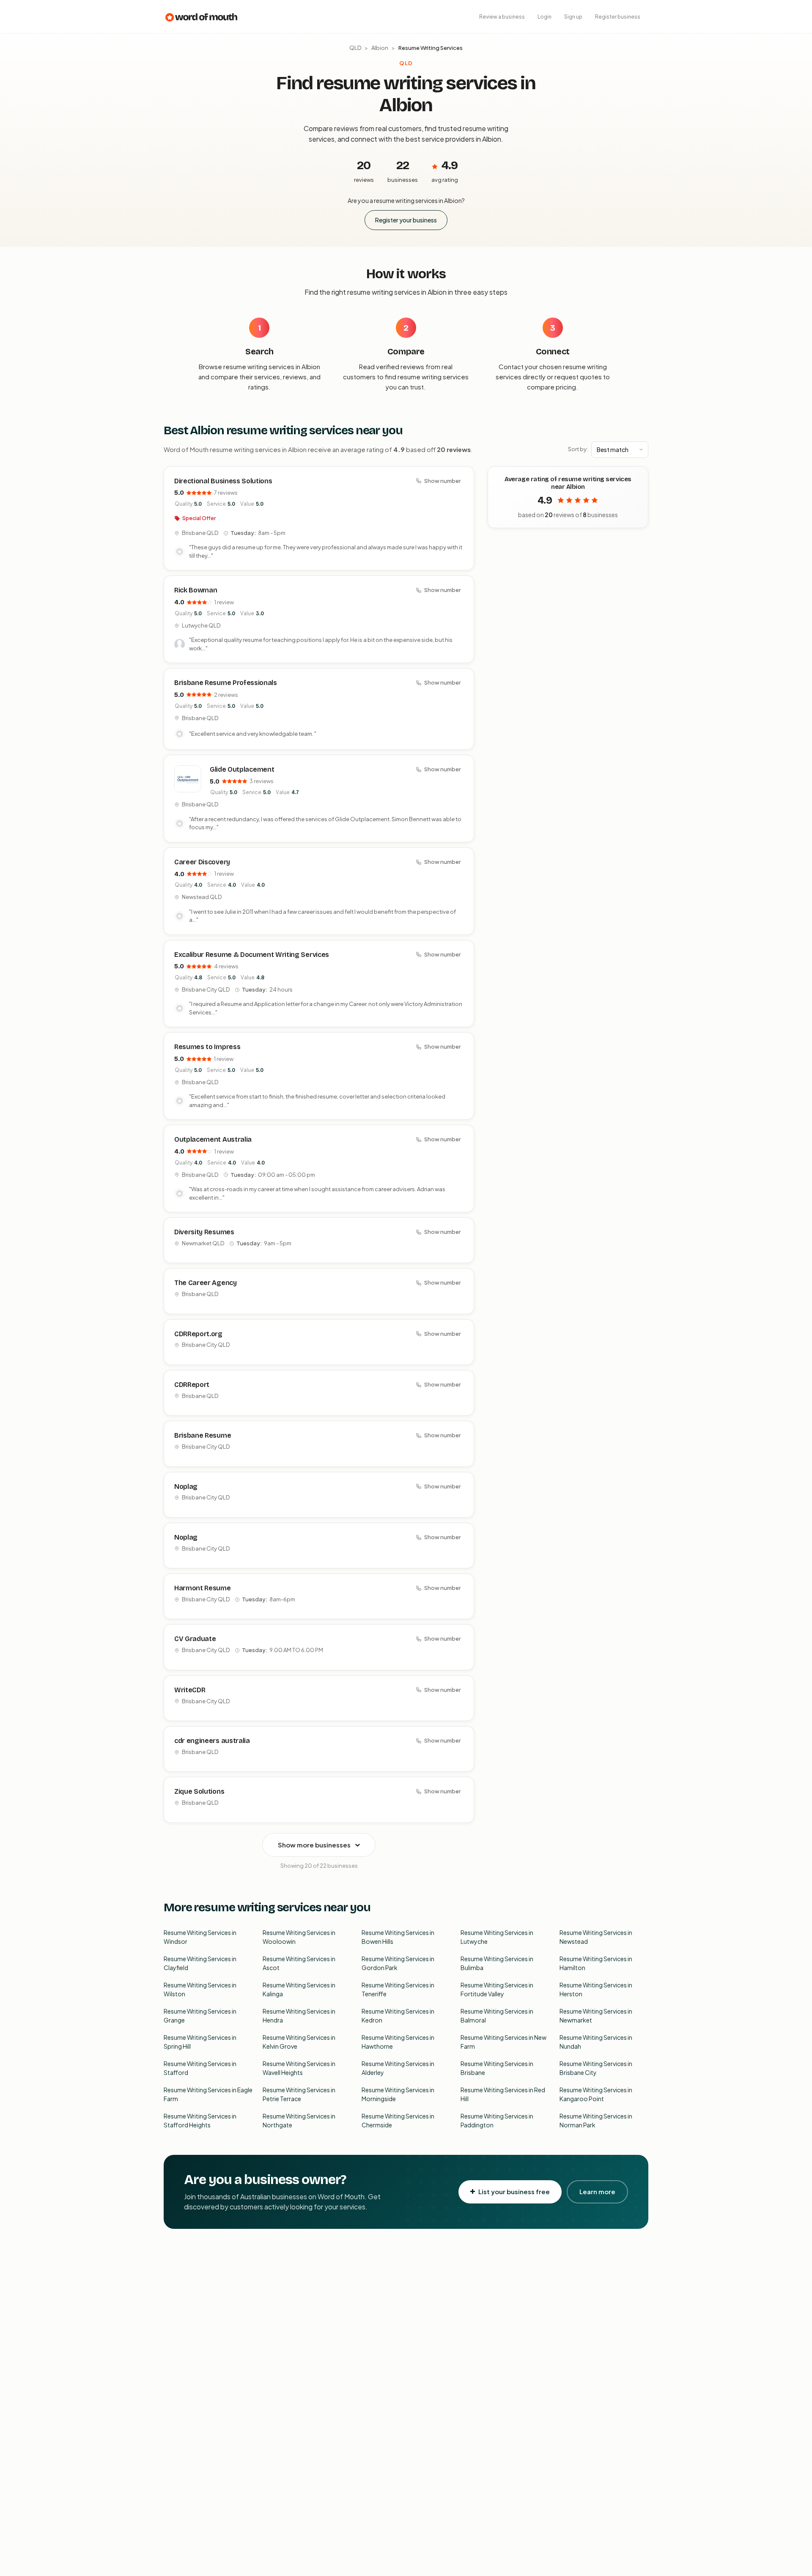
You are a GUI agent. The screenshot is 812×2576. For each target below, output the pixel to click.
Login (545, 17)
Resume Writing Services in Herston (596, 1989)
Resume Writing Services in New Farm (503, 2042)
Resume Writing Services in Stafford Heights (200, 2120)
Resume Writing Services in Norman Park (596, 2120)
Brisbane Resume (203, 1435)
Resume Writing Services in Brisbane (497, 2068)
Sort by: (578, 449)
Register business (618, 17)
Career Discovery (202, 862)
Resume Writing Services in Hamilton (596, 1963)
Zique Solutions (199, 1791)
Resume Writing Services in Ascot (299, 1963)
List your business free (514, 2191)
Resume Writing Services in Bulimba (497, 1963)
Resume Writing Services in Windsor (200, 1937)
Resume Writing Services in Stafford (200, 2068)
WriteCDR (190, 1690)
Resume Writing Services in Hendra (299, 2016)
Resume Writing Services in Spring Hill (200, 2042)
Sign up (573, 17)
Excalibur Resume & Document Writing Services (252, 955)
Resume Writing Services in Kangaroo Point (596, 2094)
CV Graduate (195, 1639)
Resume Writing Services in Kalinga (299, 1989)
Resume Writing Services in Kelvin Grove (299, 2042)
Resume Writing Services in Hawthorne (398, 2042)
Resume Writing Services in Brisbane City (596, 2068)
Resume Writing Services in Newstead (596, 1937)
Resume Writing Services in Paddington (497, 2120)
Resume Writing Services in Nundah (596, 2042)
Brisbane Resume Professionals (226, 683)
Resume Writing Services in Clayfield (200, 1963)
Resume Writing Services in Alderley (398, 2068)
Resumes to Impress (207, 1047)
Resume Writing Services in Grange (200, 2016)
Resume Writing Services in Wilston (200, 1989)
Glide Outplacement (242, 769)
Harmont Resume (203, 1588)
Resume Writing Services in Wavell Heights (299, 2068)
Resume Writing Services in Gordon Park (398, 1963)
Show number (442, 481)
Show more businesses (314, 1845)
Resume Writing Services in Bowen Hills (398, 1937)
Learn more (597, 2191)
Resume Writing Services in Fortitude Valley (497, 1989)
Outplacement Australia (213, 1139)
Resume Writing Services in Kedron (398, 2016)
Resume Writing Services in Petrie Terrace (299, 2094)
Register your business (406, 220)
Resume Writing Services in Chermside (398, 2120)
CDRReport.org (198, 1334)
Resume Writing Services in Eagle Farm (208, 2094)
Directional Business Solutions (223, 481)
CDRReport (192, 1385)
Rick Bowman (196, 590)
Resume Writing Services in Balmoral (497, 2016)
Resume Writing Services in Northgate (299, 2120)
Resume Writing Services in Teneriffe (398, 1989)
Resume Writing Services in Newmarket (596, 2016)
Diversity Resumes (204, 1232)
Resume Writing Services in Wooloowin (299, 1937)
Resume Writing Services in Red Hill (503, 2094)
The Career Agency (206, 1283)
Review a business (502, 17)
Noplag (186, 1487)
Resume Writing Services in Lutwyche (497, 1937)
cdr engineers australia (212, 1741)
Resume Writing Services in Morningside (398, 2094)
